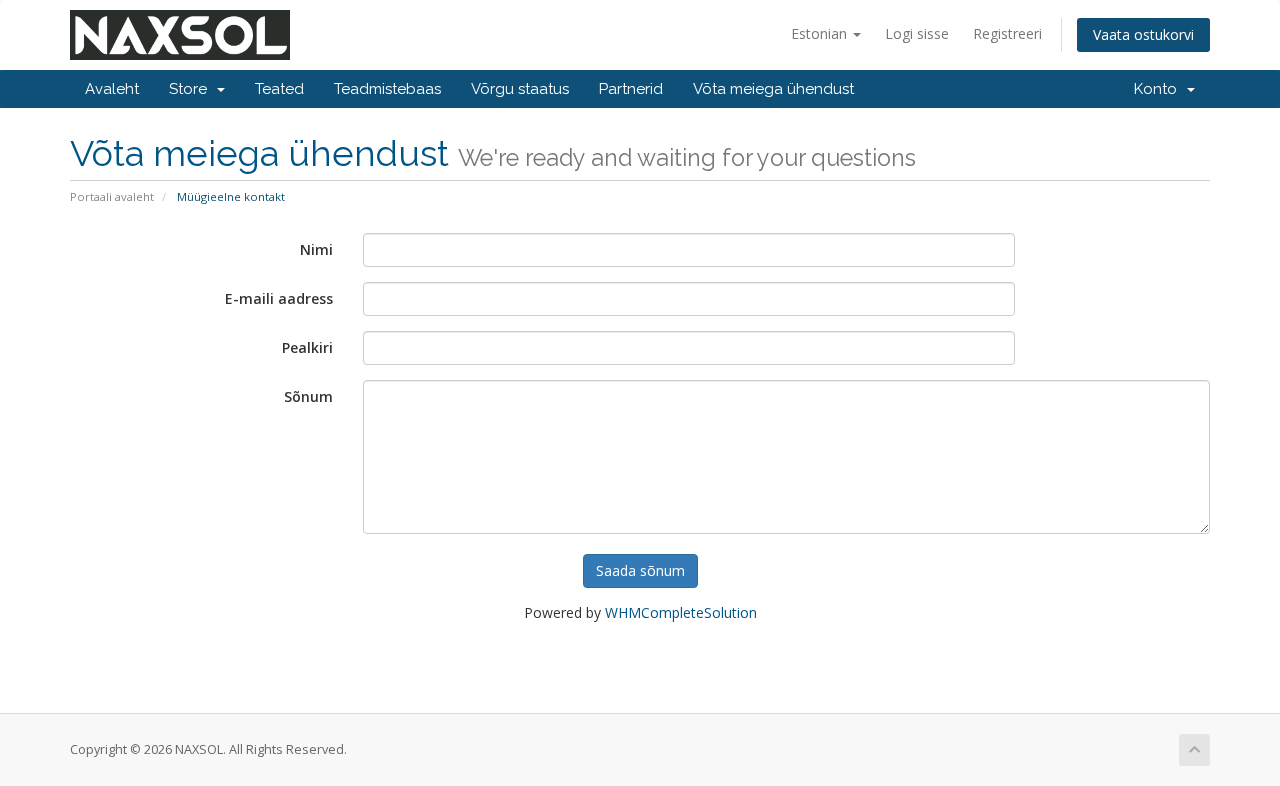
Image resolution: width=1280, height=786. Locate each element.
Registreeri (1007, 33)
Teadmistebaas (387, 89)
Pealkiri (307, 347)
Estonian (821, 33)
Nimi (316, 249)
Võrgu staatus (520, 89)
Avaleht (112, 89)
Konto (1159, 89)
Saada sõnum (640, 570)
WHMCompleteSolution (681, 612)
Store (192, 89)
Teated (279, 89)
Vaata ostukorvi (1143, 34)
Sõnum (308, 396)
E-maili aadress (279, 298)
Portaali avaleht (112, 196)
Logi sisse (917, 33)
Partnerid (631, 89)
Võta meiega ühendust (773, 89)
